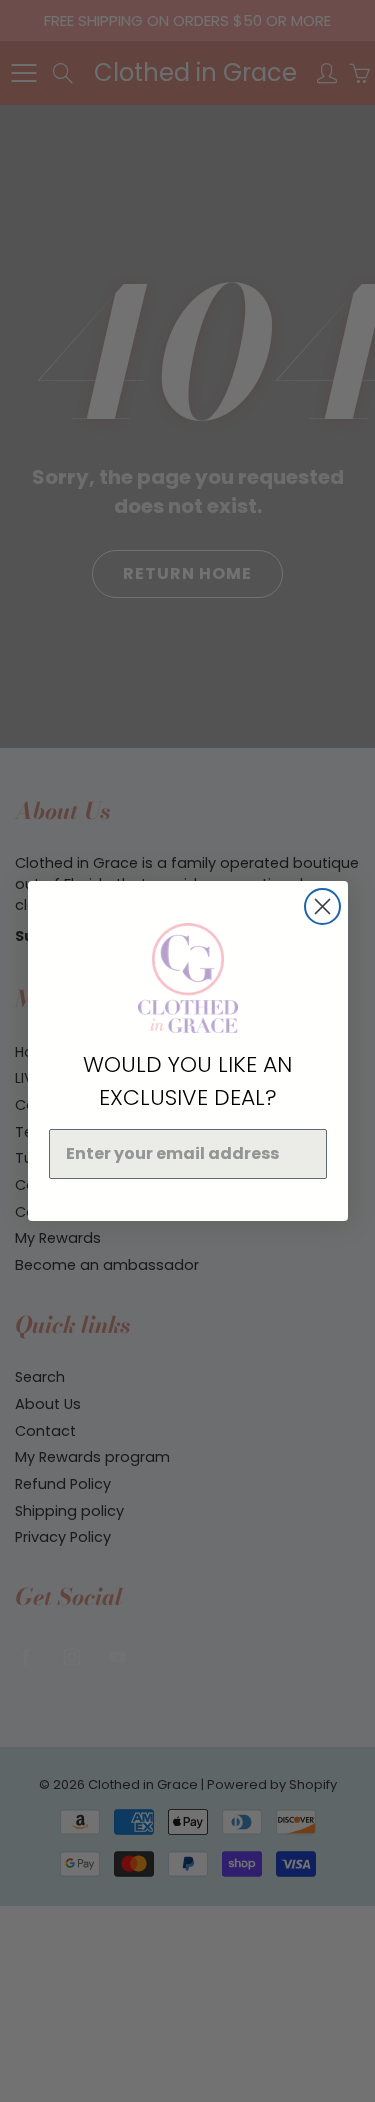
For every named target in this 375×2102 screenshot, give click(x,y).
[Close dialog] (322, 906)
